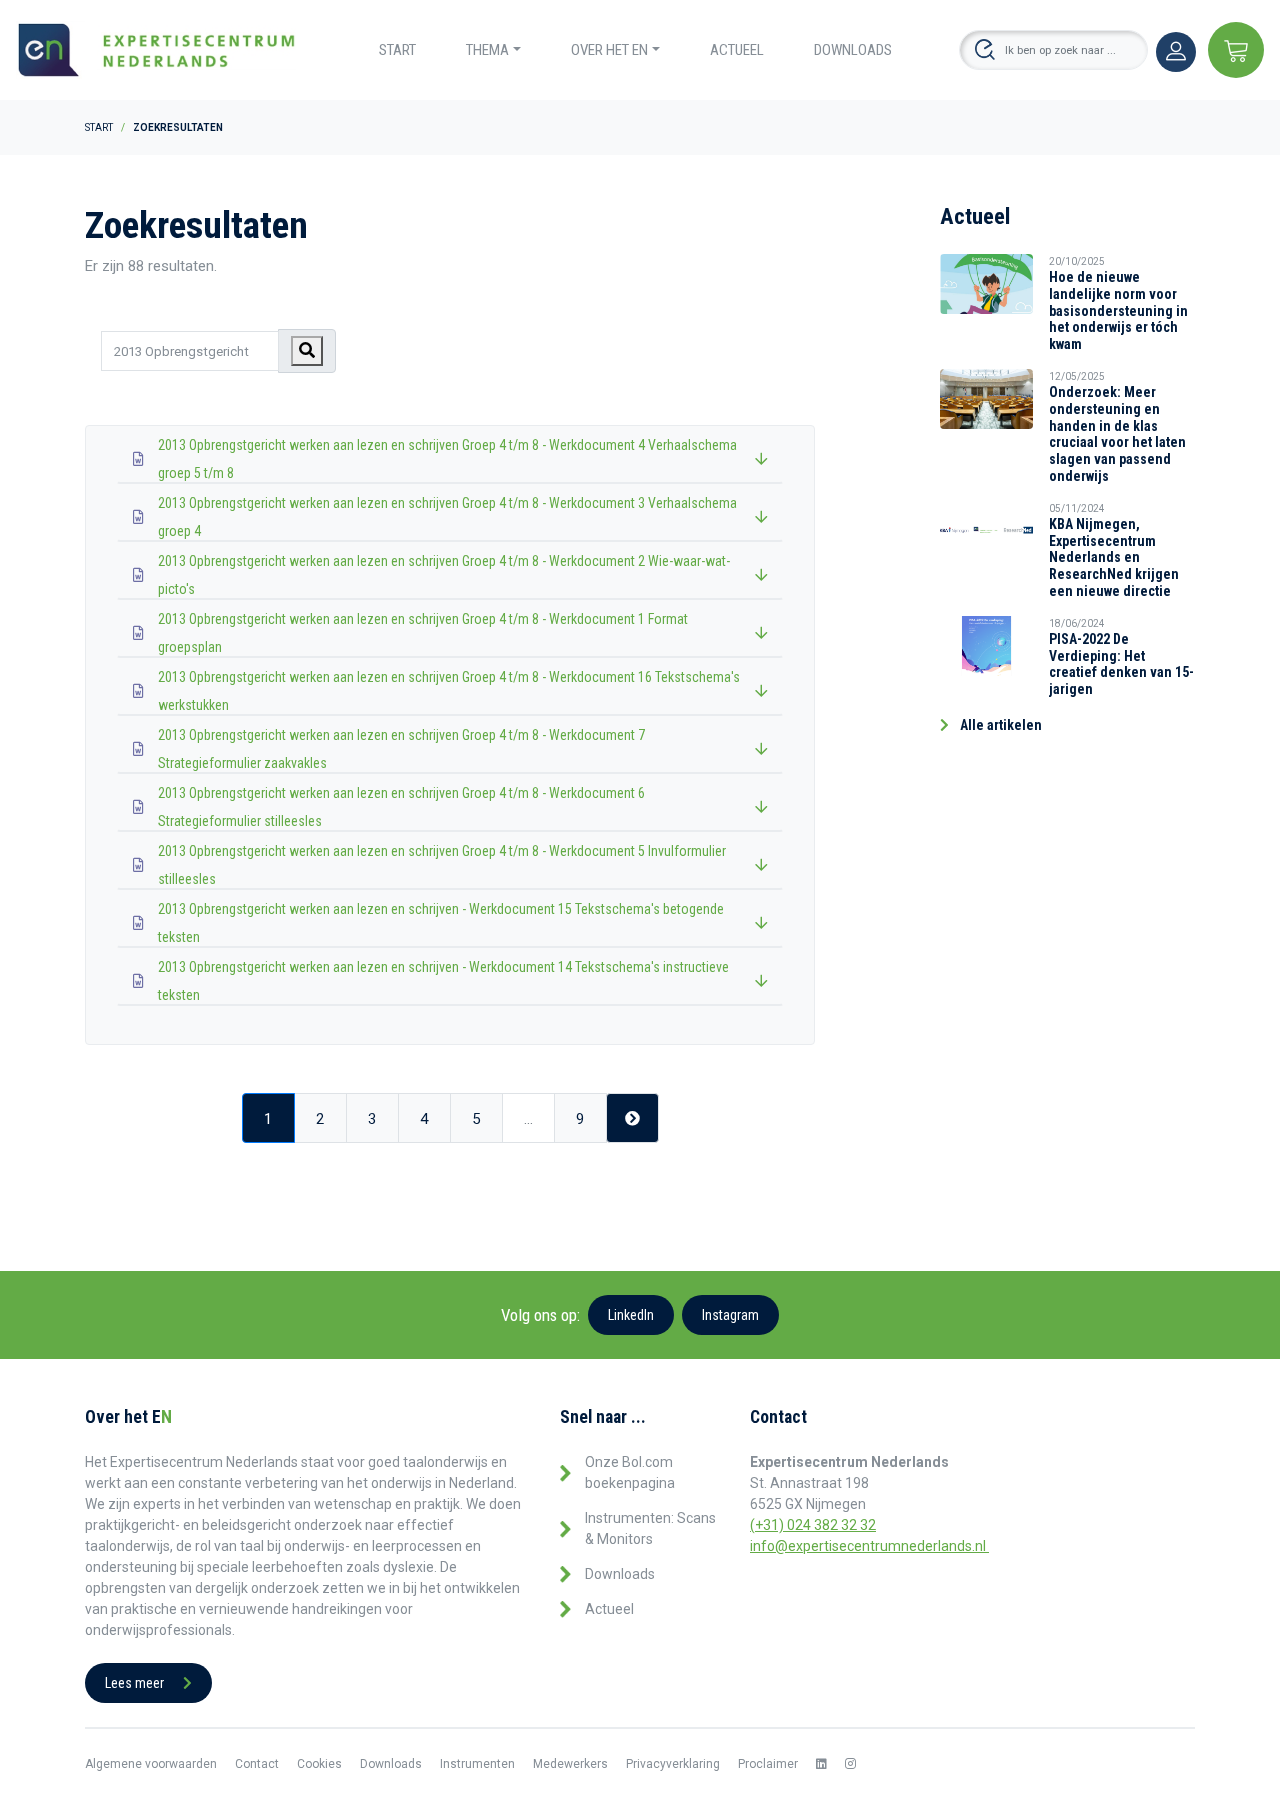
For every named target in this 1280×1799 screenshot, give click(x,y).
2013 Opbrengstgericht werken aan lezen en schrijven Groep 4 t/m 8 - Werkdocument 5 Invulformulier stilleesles (442, 865)
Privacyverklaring (673, 1764)
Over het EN (609, 50)
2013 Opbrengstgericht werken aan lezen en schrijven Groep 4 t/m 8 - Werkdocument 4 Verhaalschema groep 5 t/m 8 (447, 459)
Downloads (853, 50)
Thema (487, 50)
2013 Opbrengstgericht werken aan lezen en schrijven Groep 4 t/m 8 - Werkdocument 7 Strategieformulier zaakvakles (401, 749)
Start (397, 50)
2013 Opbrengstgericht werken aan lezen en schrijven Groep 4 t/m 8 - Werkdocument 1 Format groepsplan (423, 633)
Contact (257, 1764)
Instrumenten (477, 1764)
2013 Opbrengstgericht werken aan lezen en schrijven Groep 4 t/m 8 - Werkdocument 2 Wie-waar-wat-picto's (444, 575)
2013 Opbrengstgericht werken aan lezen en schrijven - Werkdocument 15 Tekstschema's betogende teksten (441, 923)
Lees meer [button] (136, 1683)
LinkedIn (631, 1315)
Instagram (730, 1315)
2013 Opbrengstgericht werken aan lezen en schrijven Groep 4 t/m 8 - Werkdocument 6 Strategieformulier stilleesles (401, 807)
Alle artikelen (999, 725)
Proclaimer (768, 1764)
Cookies (319, 1764)
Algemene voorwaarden (151, 1764)
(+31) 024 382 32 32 (813, 1525)
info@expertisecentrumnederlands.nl (869, 1546)
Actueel (737, 50)
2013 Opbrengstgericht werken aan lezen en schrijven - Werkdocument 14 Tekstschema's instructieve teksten (443, 981)
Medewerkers (570, 1764)
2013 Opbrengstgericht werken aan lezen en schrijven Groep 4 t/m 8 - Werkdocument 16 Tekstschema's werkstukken (449, 691)
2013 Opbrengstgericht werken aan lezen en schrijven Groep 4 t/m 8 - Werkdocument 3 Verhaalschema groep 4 (447, 517)
